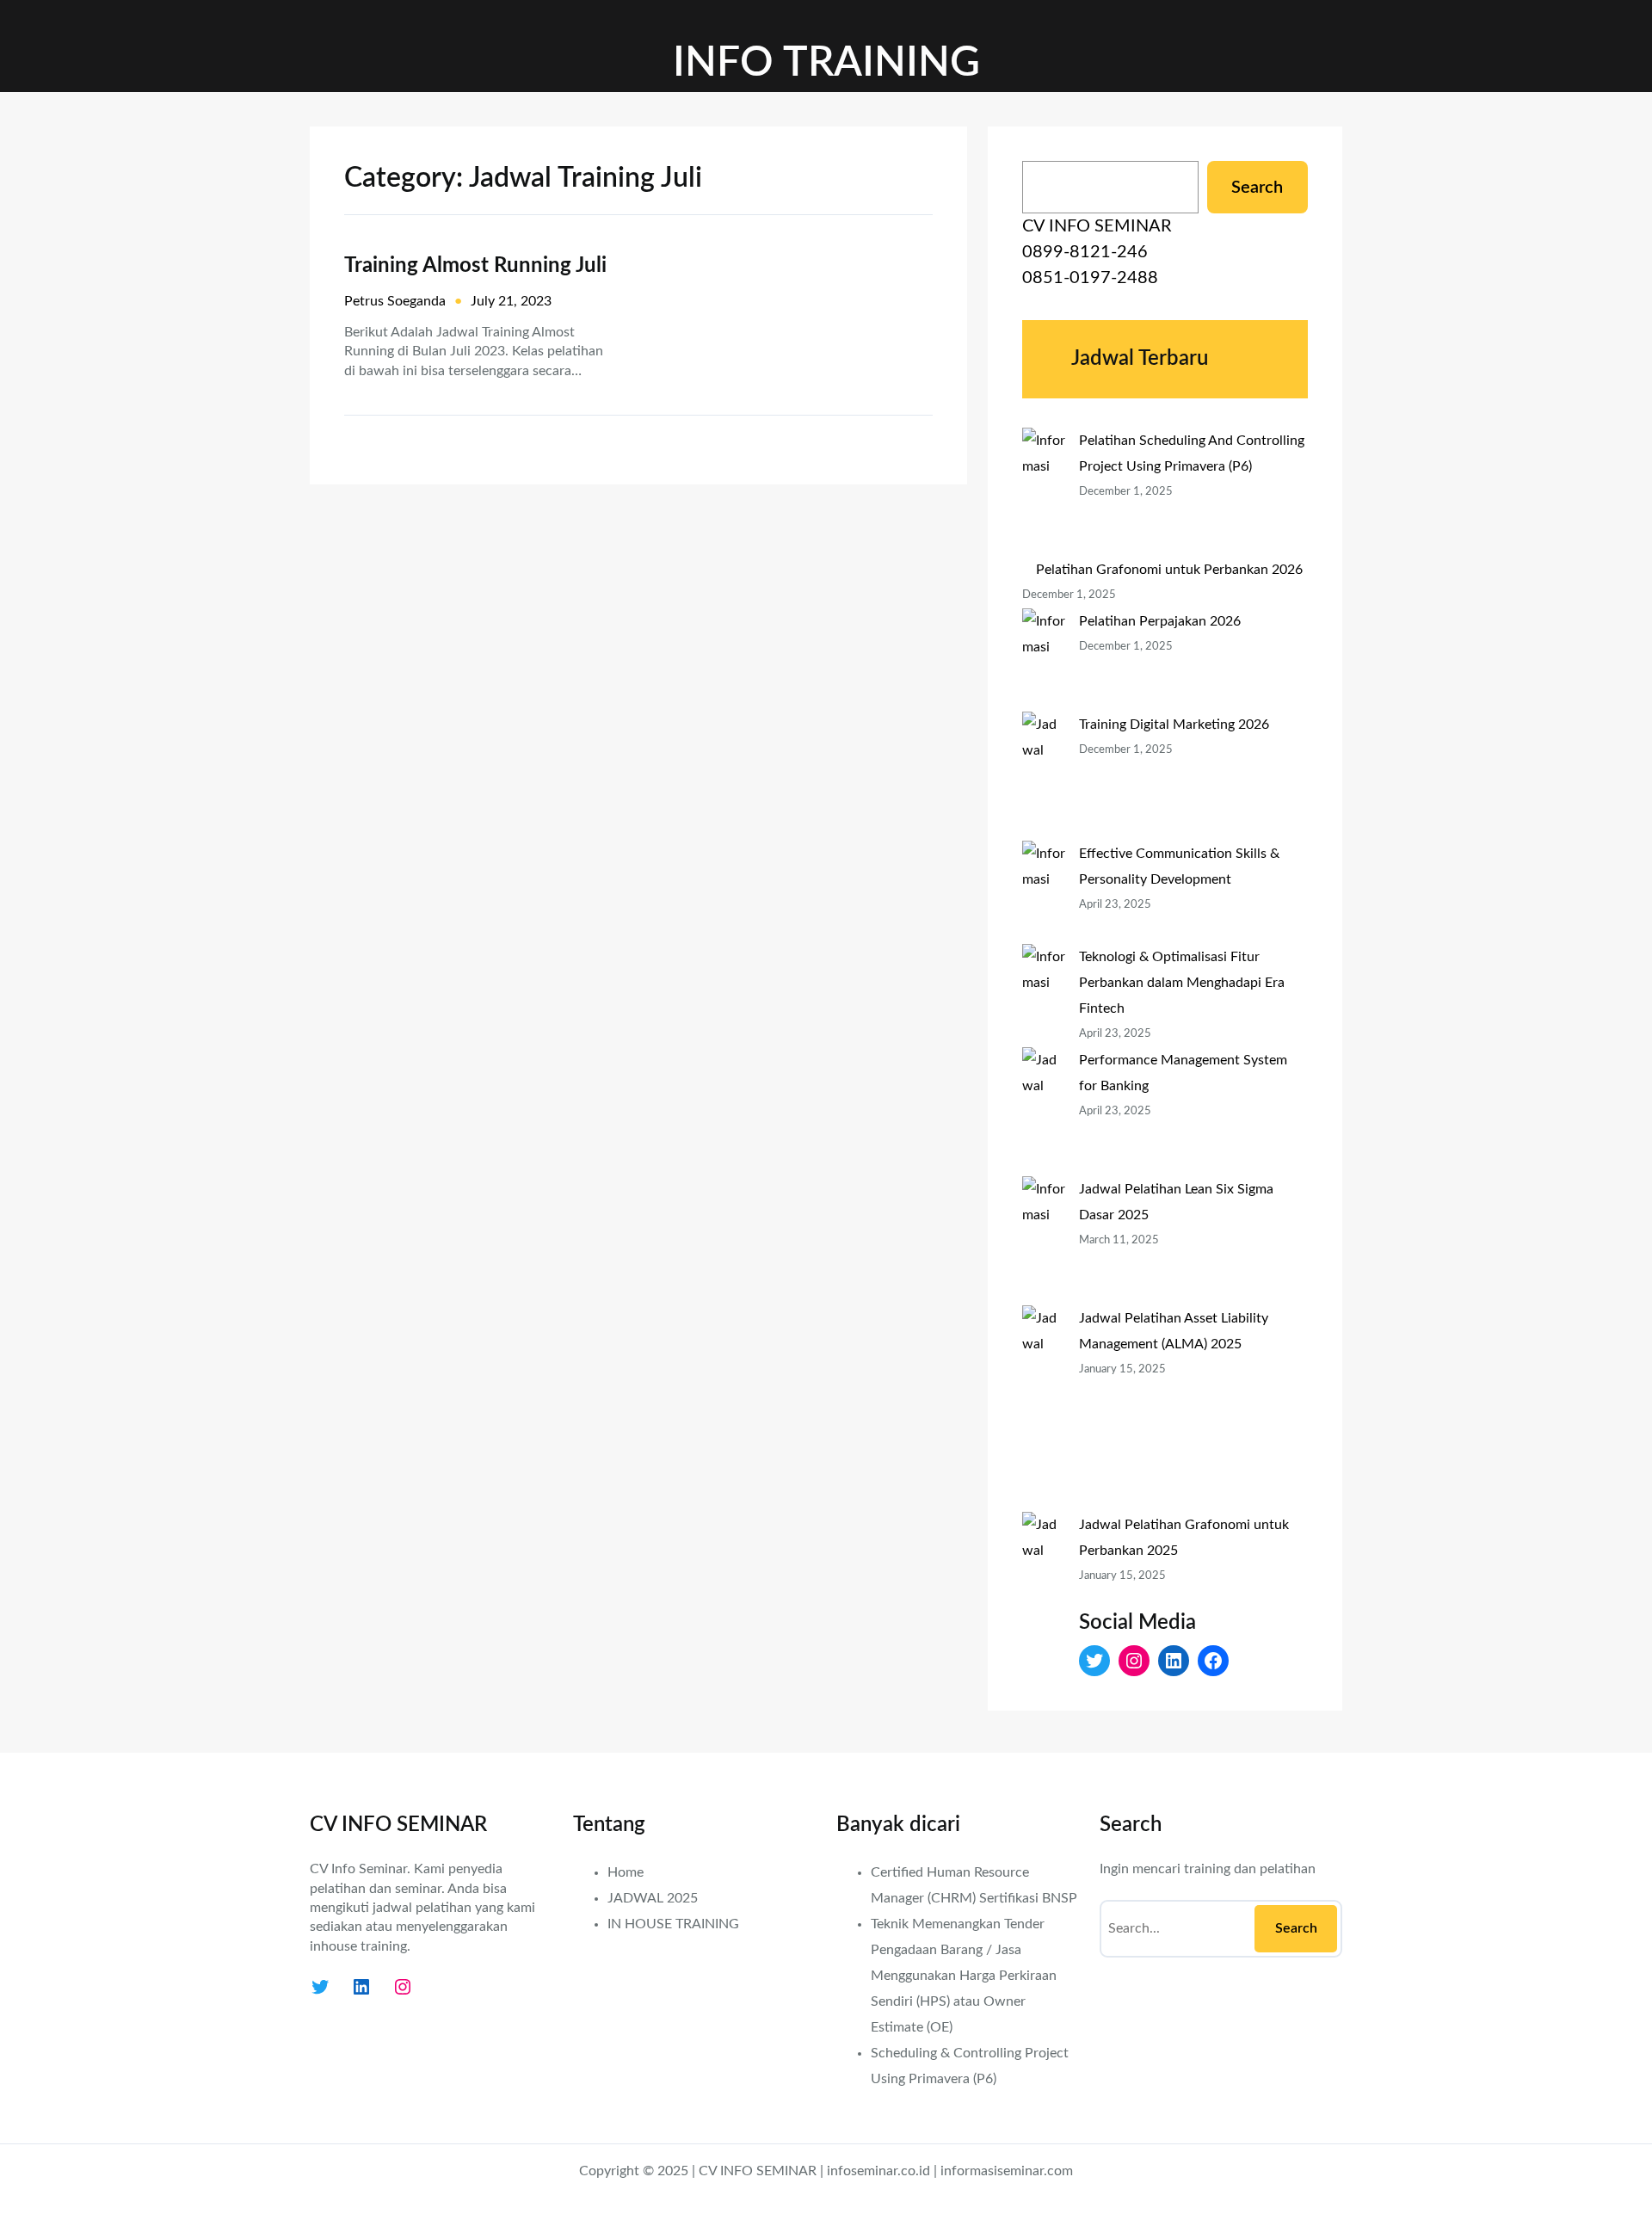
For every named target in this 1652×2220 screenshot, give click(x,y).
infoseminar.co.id (878, 2171)
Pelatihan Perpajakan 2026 (1160, 621)
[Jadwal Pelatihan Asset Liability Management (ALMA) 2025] (1044, 1409)
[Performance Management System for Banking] (1044, 1112)
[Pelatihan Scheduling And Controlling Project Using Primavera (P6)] (1044, 492)
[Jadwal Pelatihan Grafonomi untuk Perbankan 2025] (1044, 1615)
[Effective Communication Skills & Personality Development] (1044, 892)
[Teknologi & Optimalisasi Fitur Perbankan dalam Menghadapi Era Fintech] (1044, 996)
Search (1257, 188)
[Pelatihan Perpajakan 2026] (1044, 660)
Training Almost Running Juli (475, 266)
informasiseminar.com (1007, 2171)
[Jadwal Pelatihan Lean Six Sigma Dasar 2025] (1044, 1241)
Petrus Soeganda (395, 301)
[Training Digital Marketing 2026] (1044, 776)
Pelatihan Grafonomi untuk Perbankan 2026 (1169, 570)
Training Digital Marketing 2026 (1174, 725)
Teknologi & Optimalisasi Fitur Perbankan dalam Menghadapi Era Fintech (1182, 983)
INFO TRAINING (826, 63)
